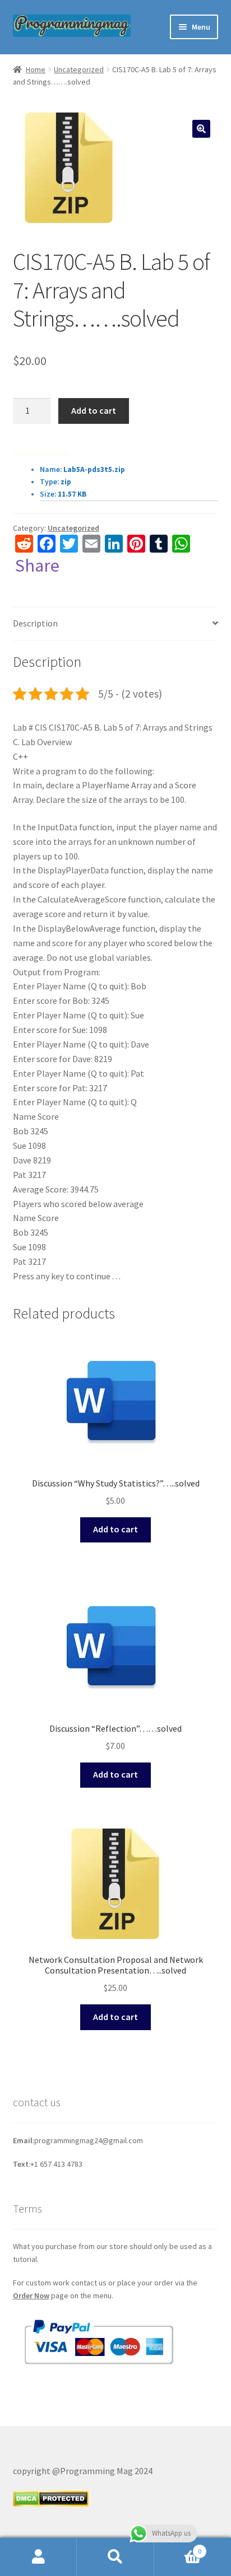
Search (115, 2557)
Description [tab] (35, 623)
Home (36, 69)
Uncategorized (79, 69)
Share (37, 565)
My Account (38, 2557)
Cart (178, 2547)
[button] (201, 129)
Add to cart (94, 410)
